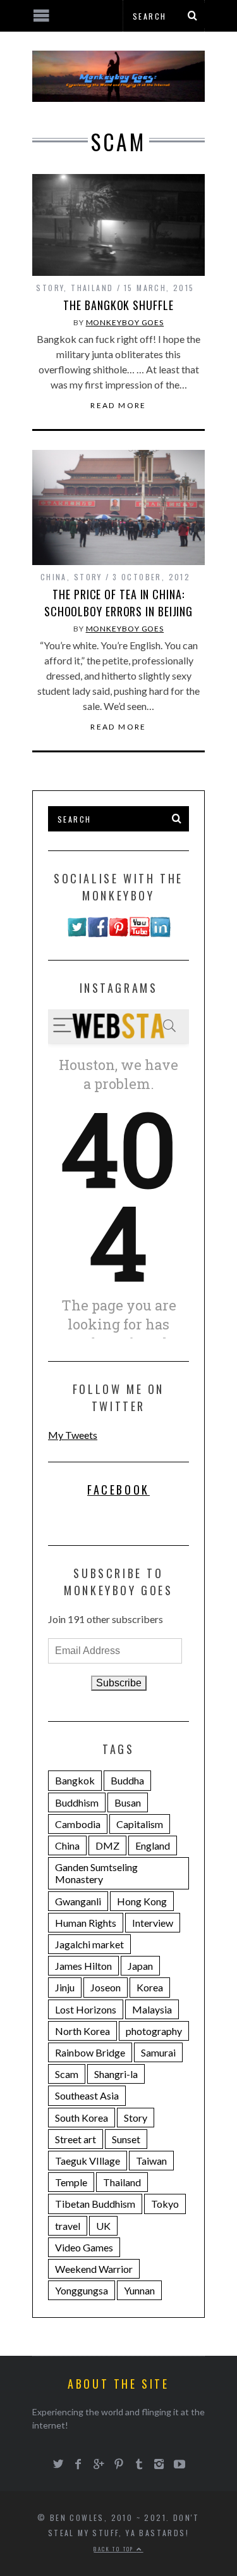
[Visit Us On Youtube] (139, 933)
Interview (153, 1923)
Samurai (158, 2052)
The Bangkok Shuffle (118, 305)
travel (68, 2226)
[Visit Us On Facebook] (98, 933)
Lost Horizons (86, 2009)
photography (154, 2031)
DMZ (107, 1845)
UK (103, 2226)
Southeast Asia (87, 2095)
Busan (128, 1802)
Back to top (115, 2549)
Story (50, 288)
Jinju (65, 1987)
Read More (118, 406)
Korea (150, 1987)
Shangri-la (116, 2074)
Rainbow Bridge (90, 2052)
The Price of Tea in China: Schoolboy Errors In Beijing (118, 603)
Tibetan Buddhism (95, 2204)
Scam (67, 2074)
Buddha (127, 1780)
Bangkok (75, 1780)
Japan (140, 1966)
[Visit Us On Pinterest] (118, 933)
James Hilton (83, 1966)
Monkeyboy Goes (125, 322)
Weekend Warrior (94, 2269)
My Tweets (73, 1435)
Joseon (106, 1987)
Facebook (118, 1490)
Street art (76, 2139)
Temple (71, 2182)
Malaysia (152, 2009)
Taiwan (151, 2161)
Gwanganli (78, 1901)
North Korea (82, 2031)
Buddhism (77, 1802)
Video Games (84, 2247)
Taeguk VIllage (88, 2161)
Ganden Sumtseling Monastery (96, 1873)
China (54, 577)
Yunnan (139, 2290)
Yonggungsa (82, 2290)
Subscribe (119, 1683)
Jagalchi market (89, 1944)
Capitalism (140, 1824)
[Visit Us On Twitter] (77, 933)
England (153, 1845)
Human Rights (86, 1923)
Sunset (126, 2139)
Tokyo (165, 2204)
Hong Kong (142, 1901)
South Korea (82, 2118)
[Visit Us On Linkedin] (160, 933)
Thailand (92, 288)
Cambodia (78, 1824)
